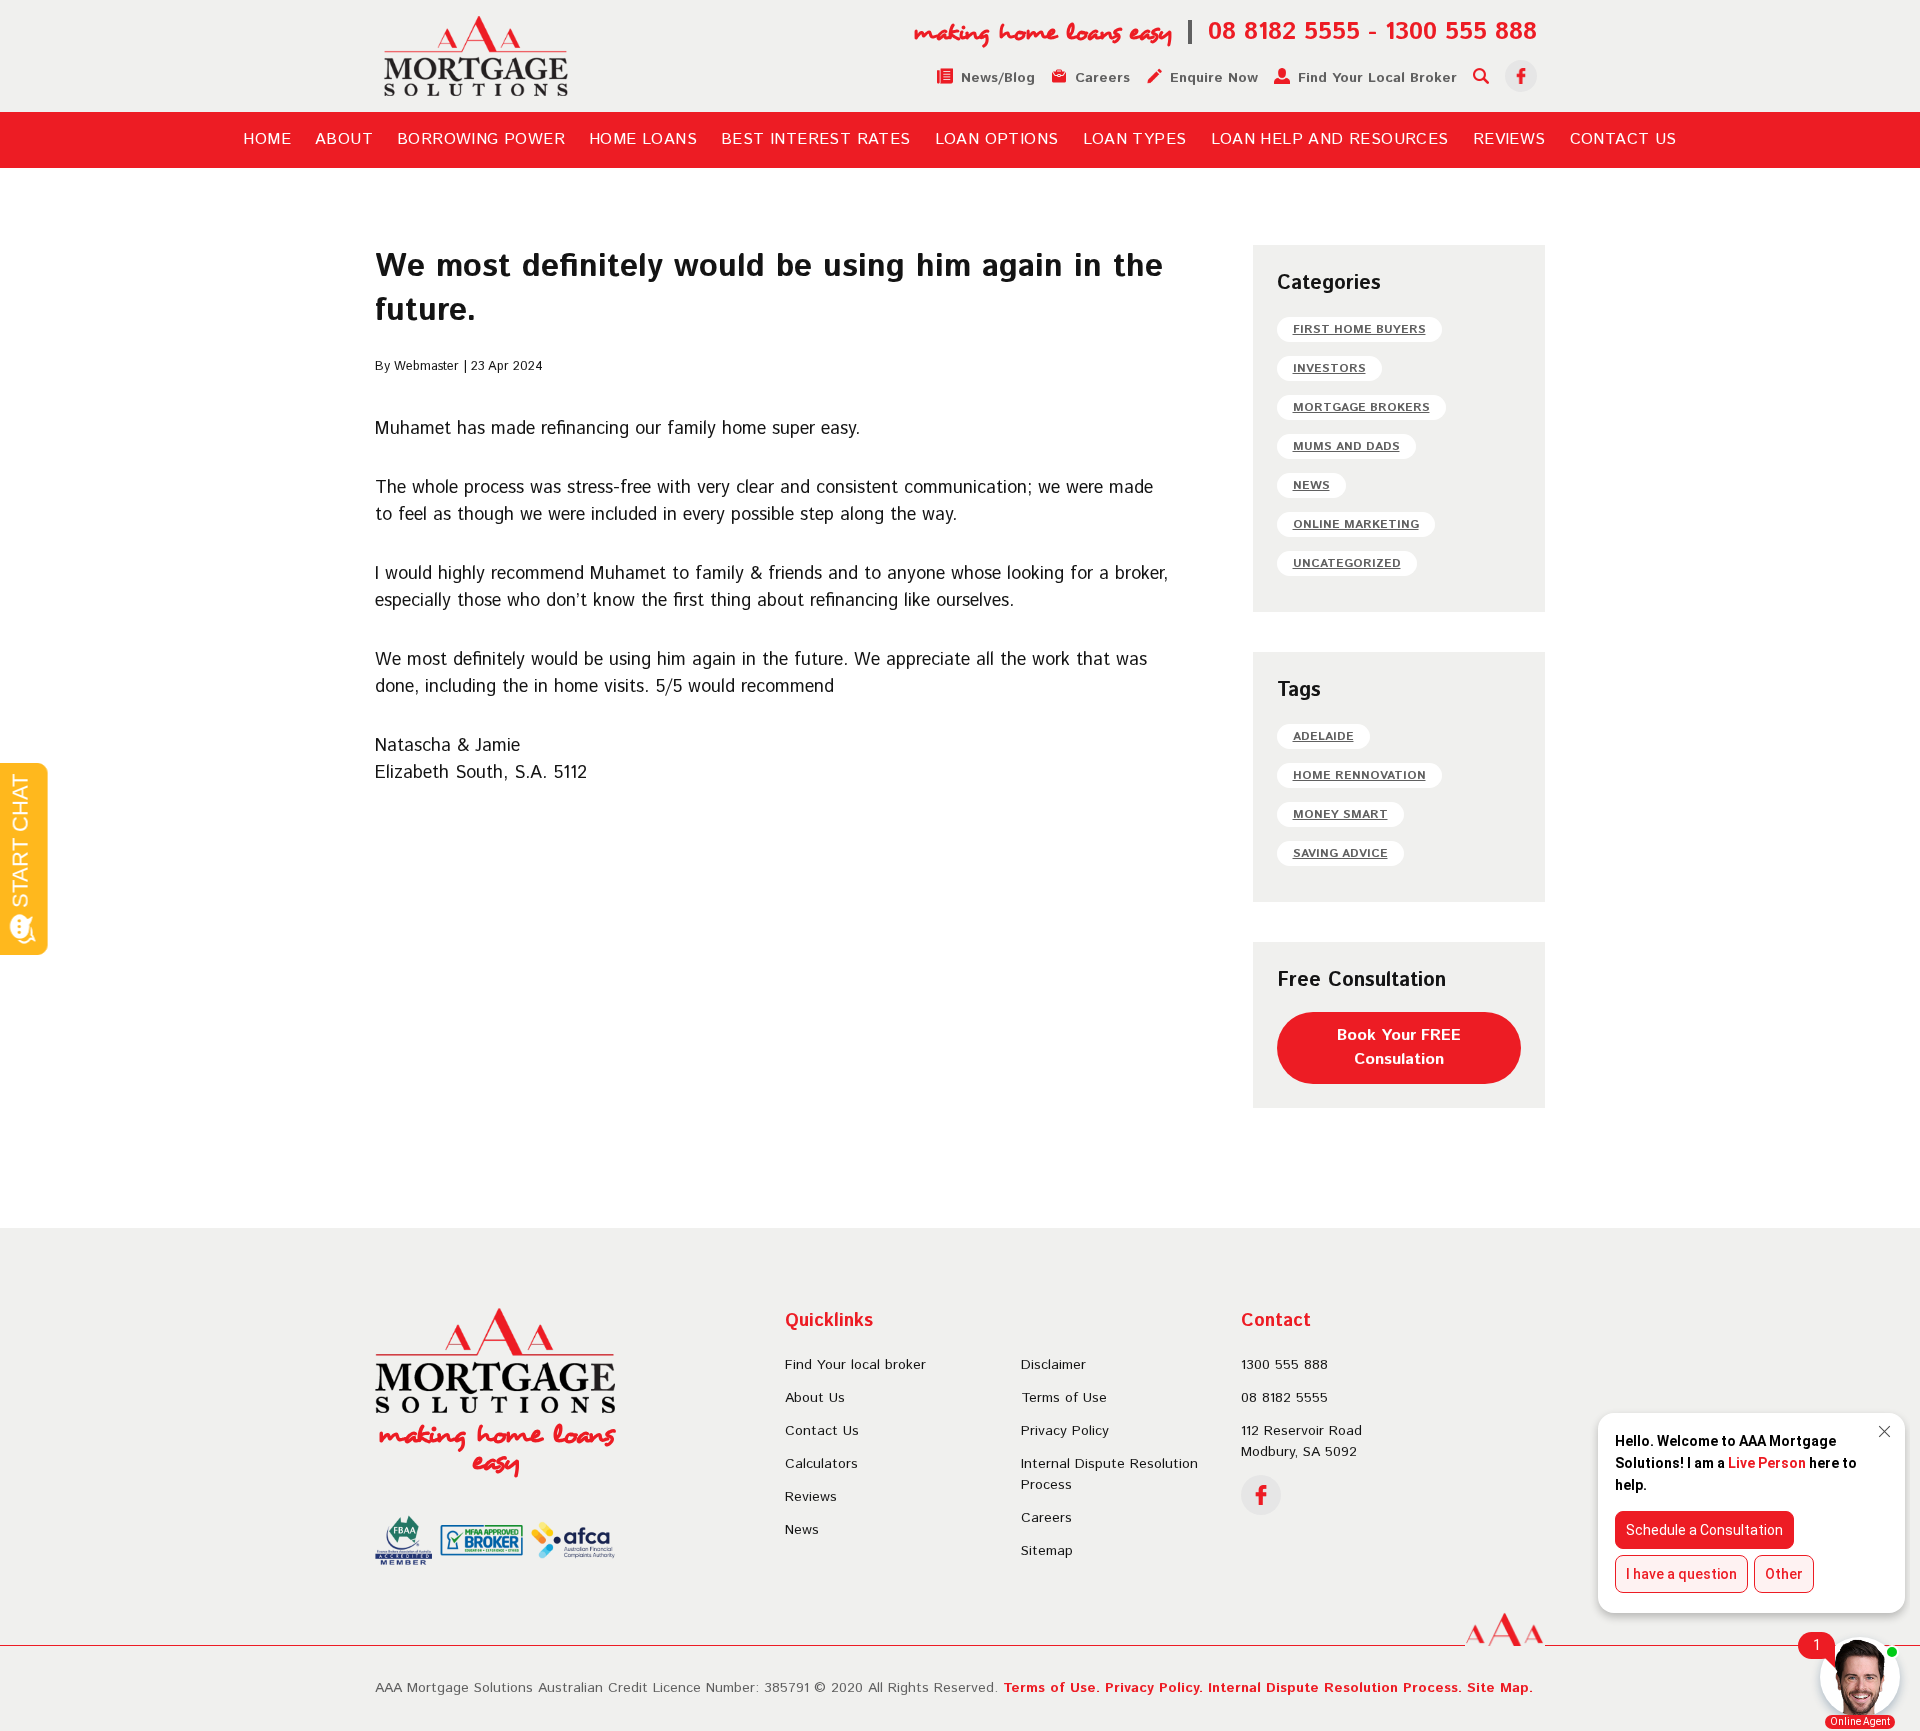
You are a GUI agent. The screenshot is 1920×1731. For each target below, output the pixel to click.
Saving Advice (1340, 853)
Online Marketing (1356, 524)
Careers (1046, 1518)
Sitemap (1047, 1551)
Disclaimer (1053, 1365)
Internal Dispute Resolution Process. (1335, 1688)
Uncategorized (1347, 563)
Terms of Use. (1051, 1688)
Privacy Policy (1065, 1431)
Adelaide (1323, 736)
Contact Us (1623, 139)
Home (267, 139)
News (1311, 485)
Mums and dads (1346, 446)
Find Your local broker (855, 1365)
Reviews (1509, 139)
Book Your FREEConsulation (1399, 1047)
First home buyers (1359, 329)
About (344, 139)
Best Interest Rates (816, 139)
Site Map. (1500, 1688)
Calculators (821, 1464)
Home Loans (643, 139)
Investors (1329, 368)
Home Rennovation (1359, 775)
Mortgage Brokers (1361, 407)
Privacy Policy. (1154, 1688)
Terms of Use (1064, 1398)
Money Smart (1340, 814)
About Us (815, 1398)
